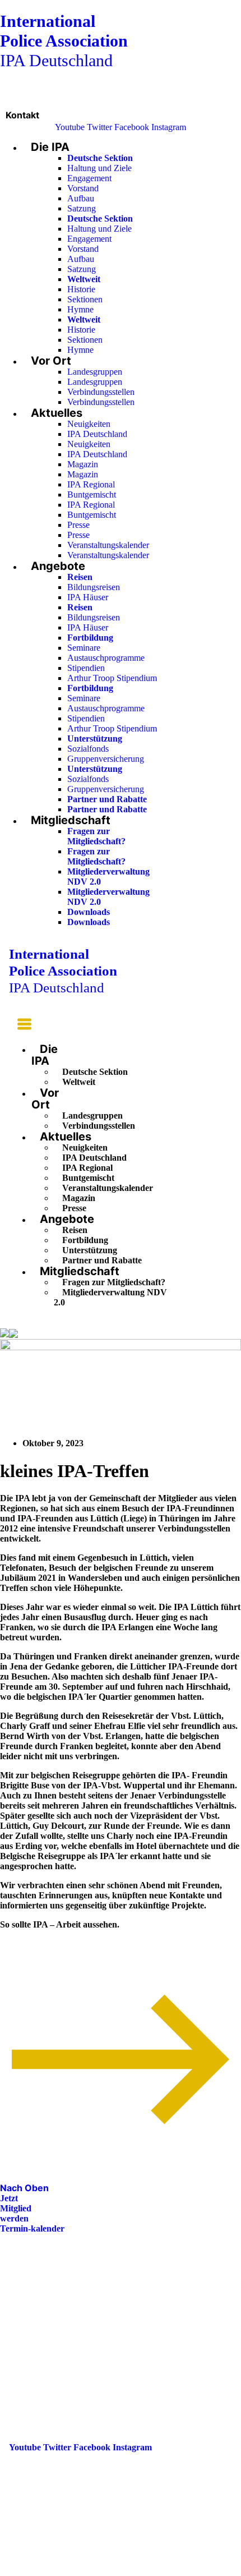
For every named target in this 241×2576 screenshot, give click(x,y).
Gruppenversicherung (106, 759)
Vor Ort (51, 361)
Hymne (80, 309)
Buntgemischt (92, 495)
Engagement (89, 178)
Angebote (58, 566)
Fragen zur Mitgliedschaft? (96, 836)
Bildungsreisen (94, 587)
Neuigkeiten (89, 424)
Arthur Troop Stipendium (112, 678)
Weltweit (79, 1082)
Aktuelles (57, 413)
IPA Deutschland (64, 41)
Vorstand (83, 188)
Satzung (82, 208)
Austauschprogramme (106, 658)
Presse (78, 525)
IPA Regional (91, 484)
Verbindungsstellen (101, 392)
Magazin (83, 464)
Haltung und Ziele (99, 168)
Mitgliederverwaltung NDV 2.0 (110, 1297)
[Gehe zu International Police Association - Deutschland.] (4, 1334)
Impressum (30, 2322)
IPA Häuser (88, 597)
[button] (20, 1026)
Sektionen (85, 299)
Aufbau (81, 198)
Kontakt (22, 115)
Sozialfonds (88, 749)
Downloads (89, 912)
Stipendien (86, 668)
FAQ (18, 2306)
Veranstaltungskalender (108, 545)
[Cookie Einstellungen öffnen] (84, 2571)
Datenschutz (33, 2338)
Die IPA (50, 147)
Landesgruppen (95, 372)
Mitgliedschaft (71, 820)
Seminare (84, 648)
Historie (81, 289)
